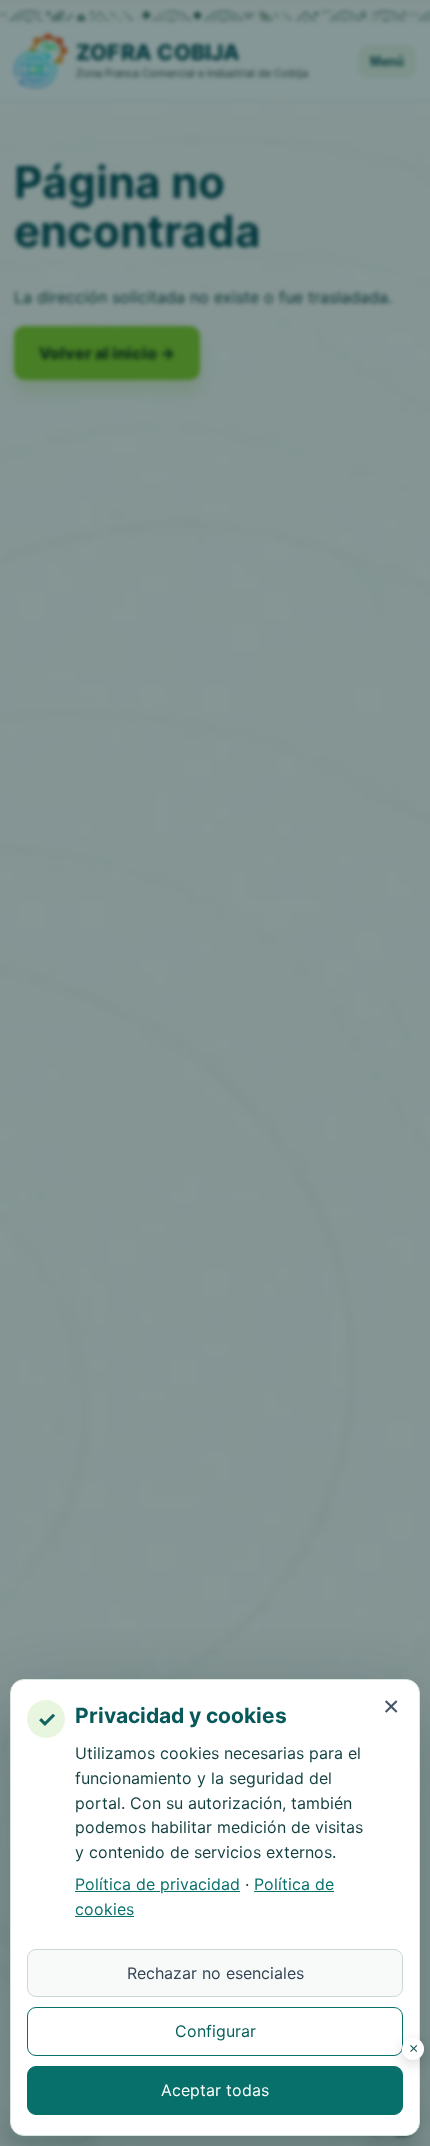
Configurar (215, 2031)
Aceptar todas (215, 2090)
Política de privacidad (157, 1884)
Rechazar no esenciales (215, 1973)
